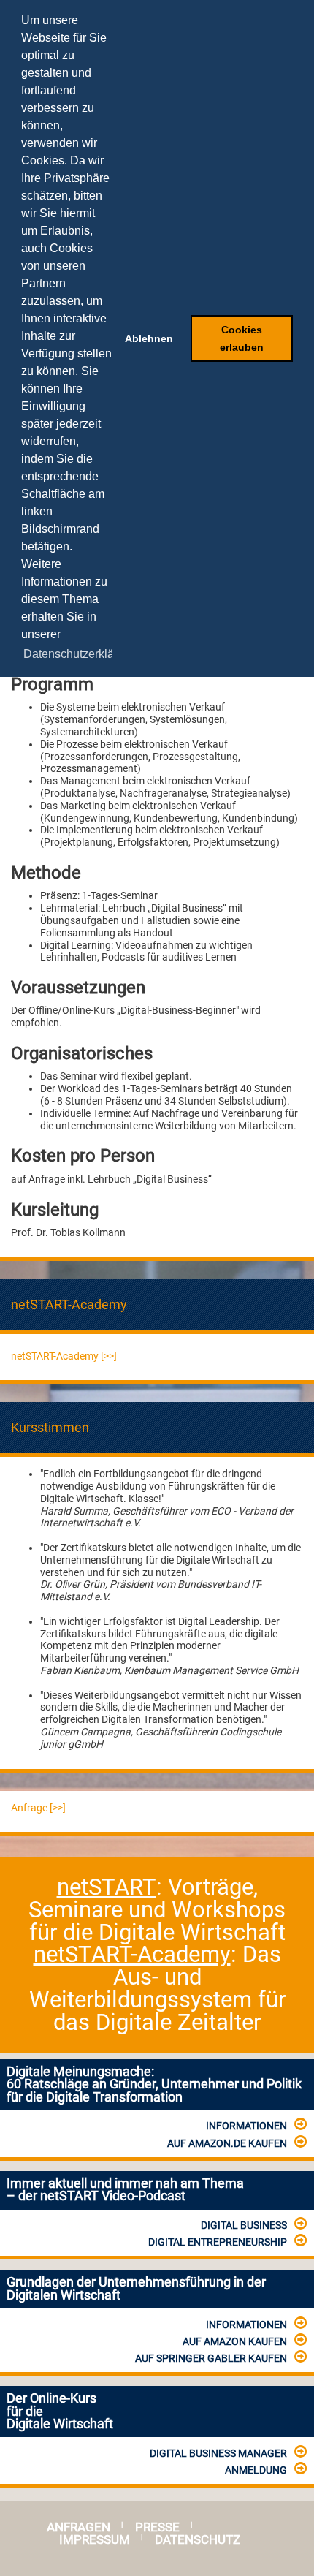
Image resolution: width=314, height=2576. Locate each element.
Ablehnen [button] (149, 338)
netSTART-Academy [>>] (64, 1356)
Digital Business (244, 2225)
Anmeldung (256, 2470)
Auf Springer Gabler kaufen (211, 2358)
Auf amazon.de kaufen (227, 2143)
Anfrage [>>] (38, 1808)
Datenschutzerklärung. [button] (82, 654)
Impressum (95, 2540)
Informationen (246, 2126)
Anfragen (78, 2527)
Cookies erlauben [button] (242, 338)
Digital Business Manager (218, 2453)
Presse (157, 2527)
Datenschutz (198, 2540)
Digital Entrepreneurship (218, 2242)
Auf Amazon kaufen (235, 2341)
